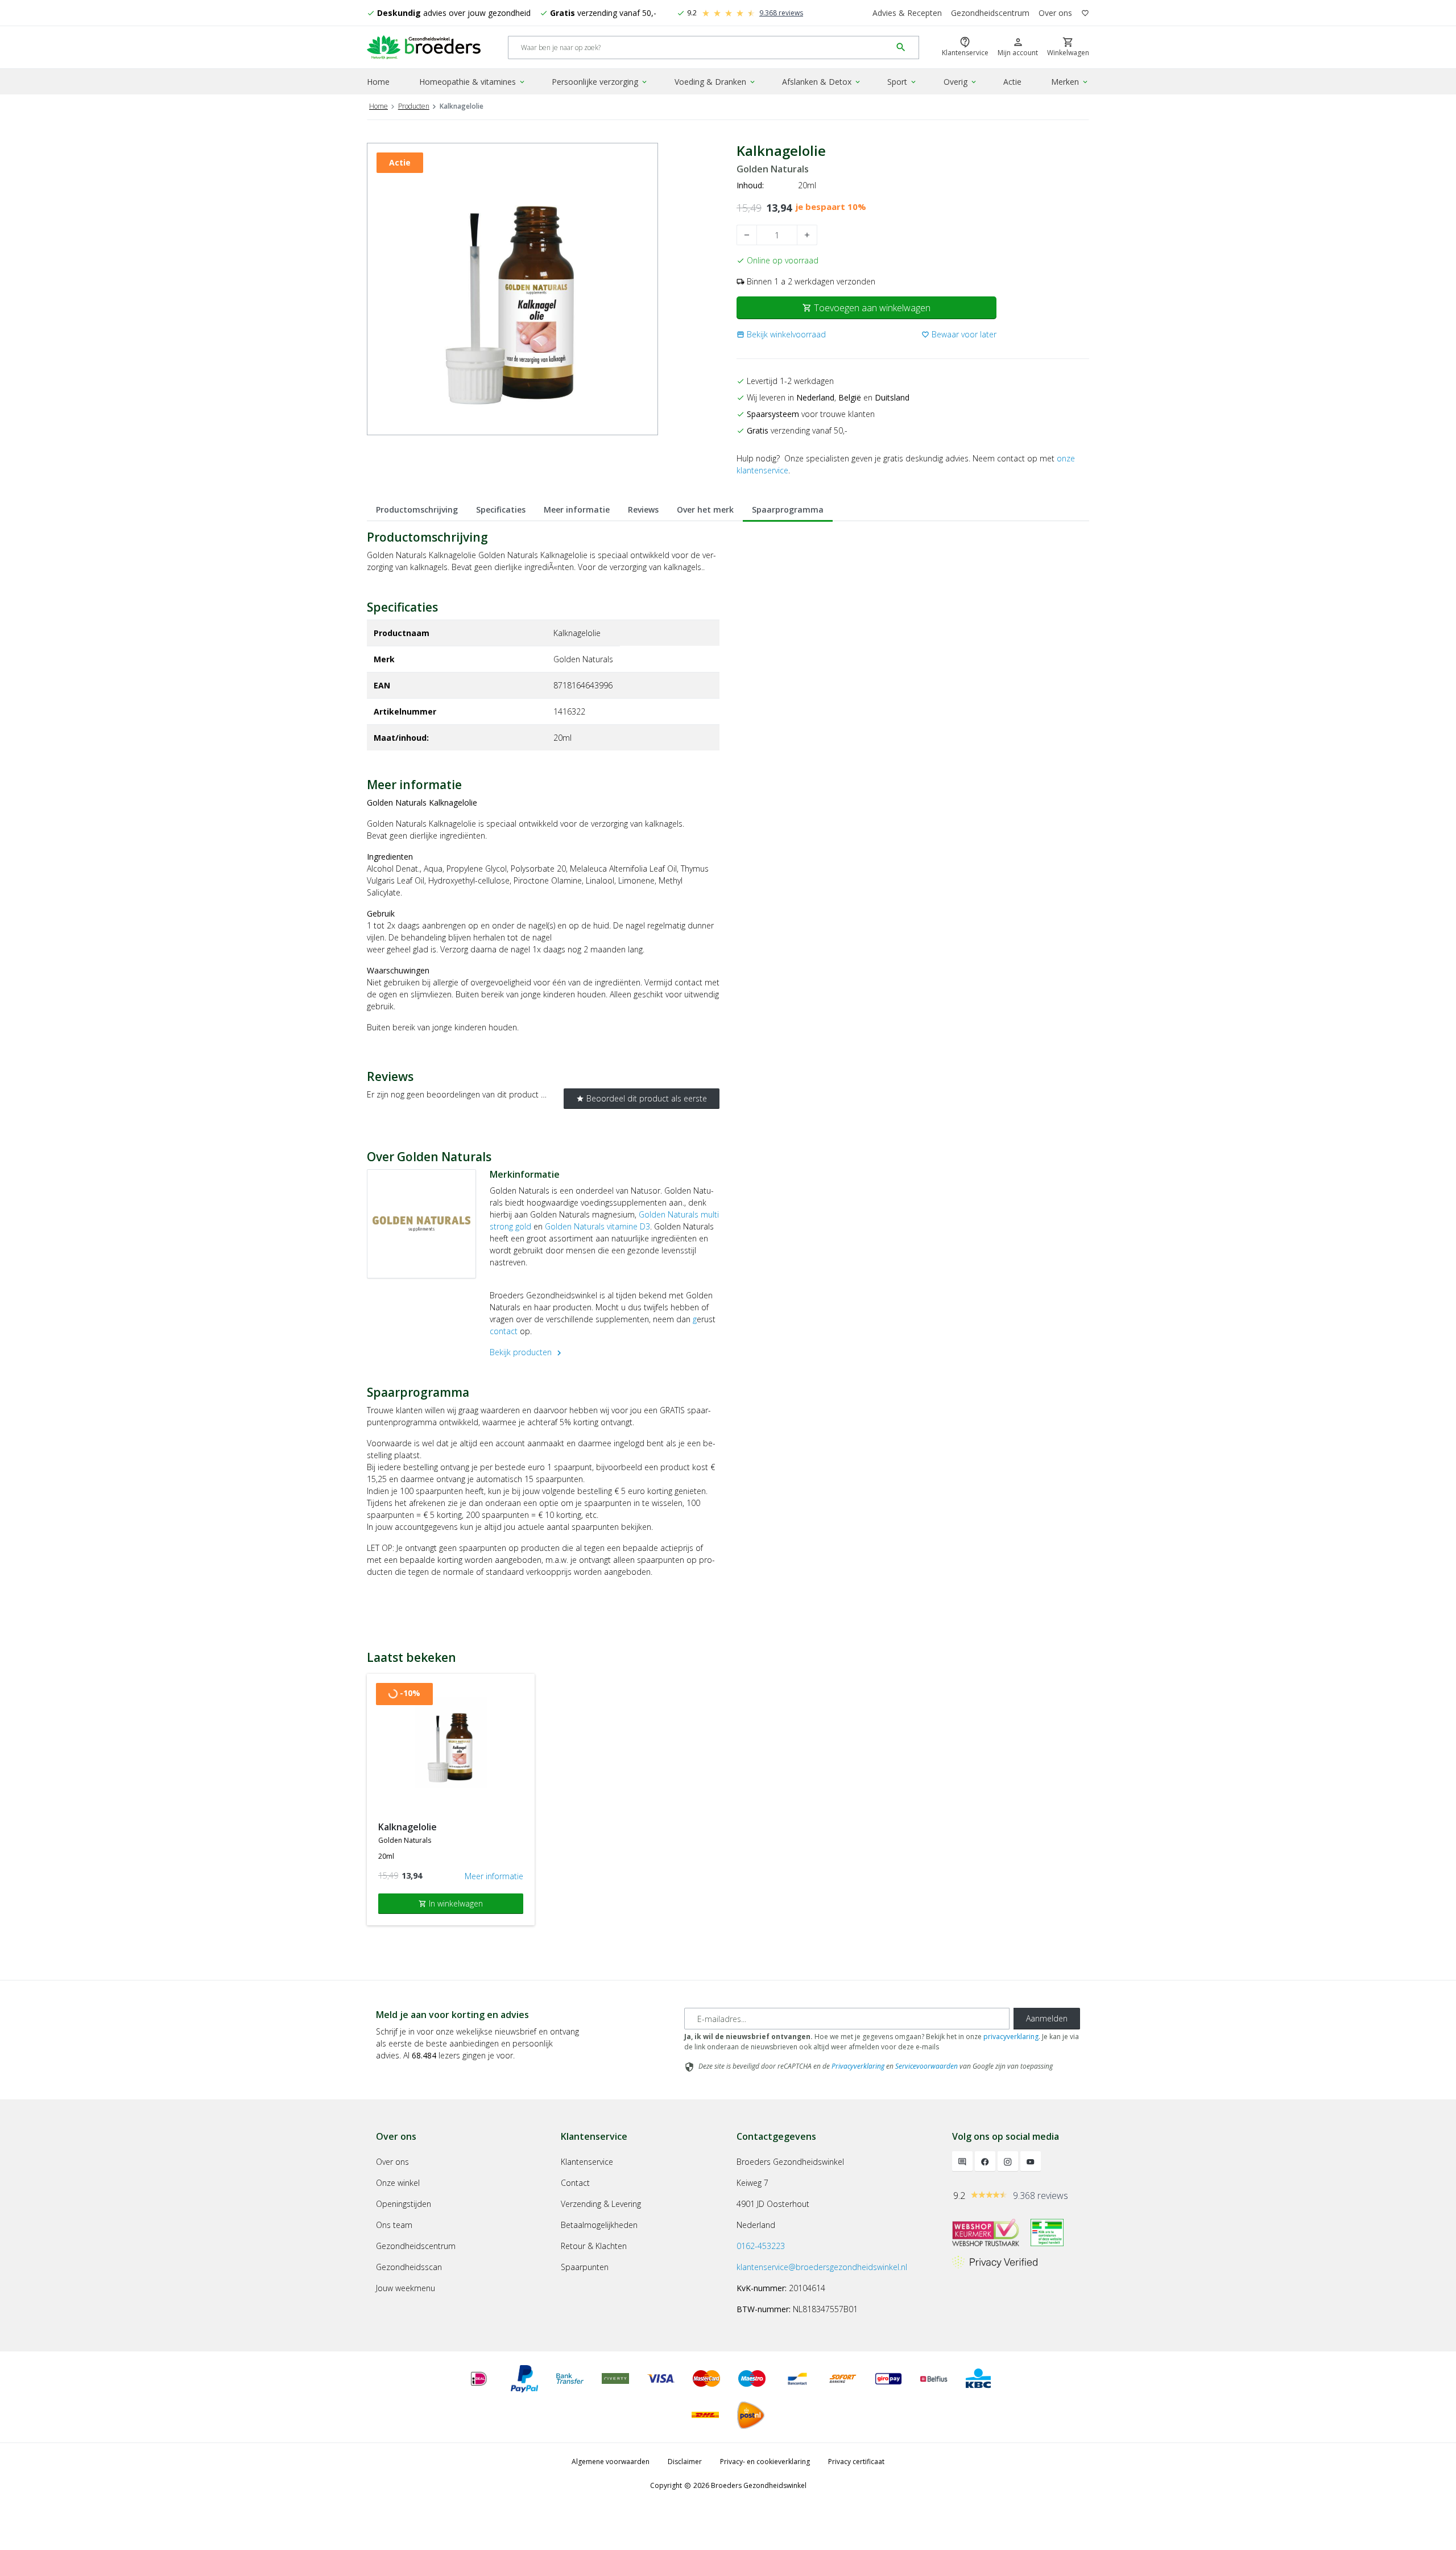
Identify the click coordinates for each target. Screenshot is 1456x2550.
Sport (902, 82)
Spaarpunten (585, 2267)
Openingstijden (404, 2204)
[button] (781, 334)
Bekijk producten (527, 1352)
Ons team (394, 2225)
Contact (575, 2183)
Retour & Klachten (594, 2246)
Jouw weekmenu (406, 2288)
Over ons (1055, 13)
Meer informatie (577, 509)
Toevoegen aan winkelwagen (866, 308)
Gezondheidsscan (409, 2267)
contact (505, 1331)
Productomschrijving (417, 509)
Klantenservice (587, 2162)
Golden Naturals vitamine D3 (597, 1226)
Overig (961, 82)
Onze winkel (398, 2183)
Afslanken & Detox (822, 82)
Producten (414, 106)
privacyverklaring (1011, 2037)
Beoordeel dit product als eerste (642, 1098)
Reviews (643, 509)
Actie (1012, 82)
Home (378, 82)
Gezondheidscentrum (990, 13)
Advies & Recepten (907, 13)
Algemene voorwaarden (611, 2462)
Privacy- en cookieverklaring (765, 2462)
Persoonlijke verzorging (600, 82)
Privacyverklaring (858, 2066)
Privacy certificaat (856, 2462)
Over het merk (705, 509)
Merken (1070, 82)
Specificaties (501, 509)
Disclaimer (685, 2462)
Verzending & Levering (601, 2204)
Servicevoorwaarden (926, 2066)
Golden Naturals (773, 169)
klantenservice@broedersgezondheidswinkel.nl (822, 2267)
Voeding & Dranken (715, 82)
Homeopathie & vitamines (473, 82)
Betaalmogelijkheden (599, 2225)
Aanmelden (1047, 2018)
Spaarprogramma (788, 509)
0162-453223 (761, 2246)
